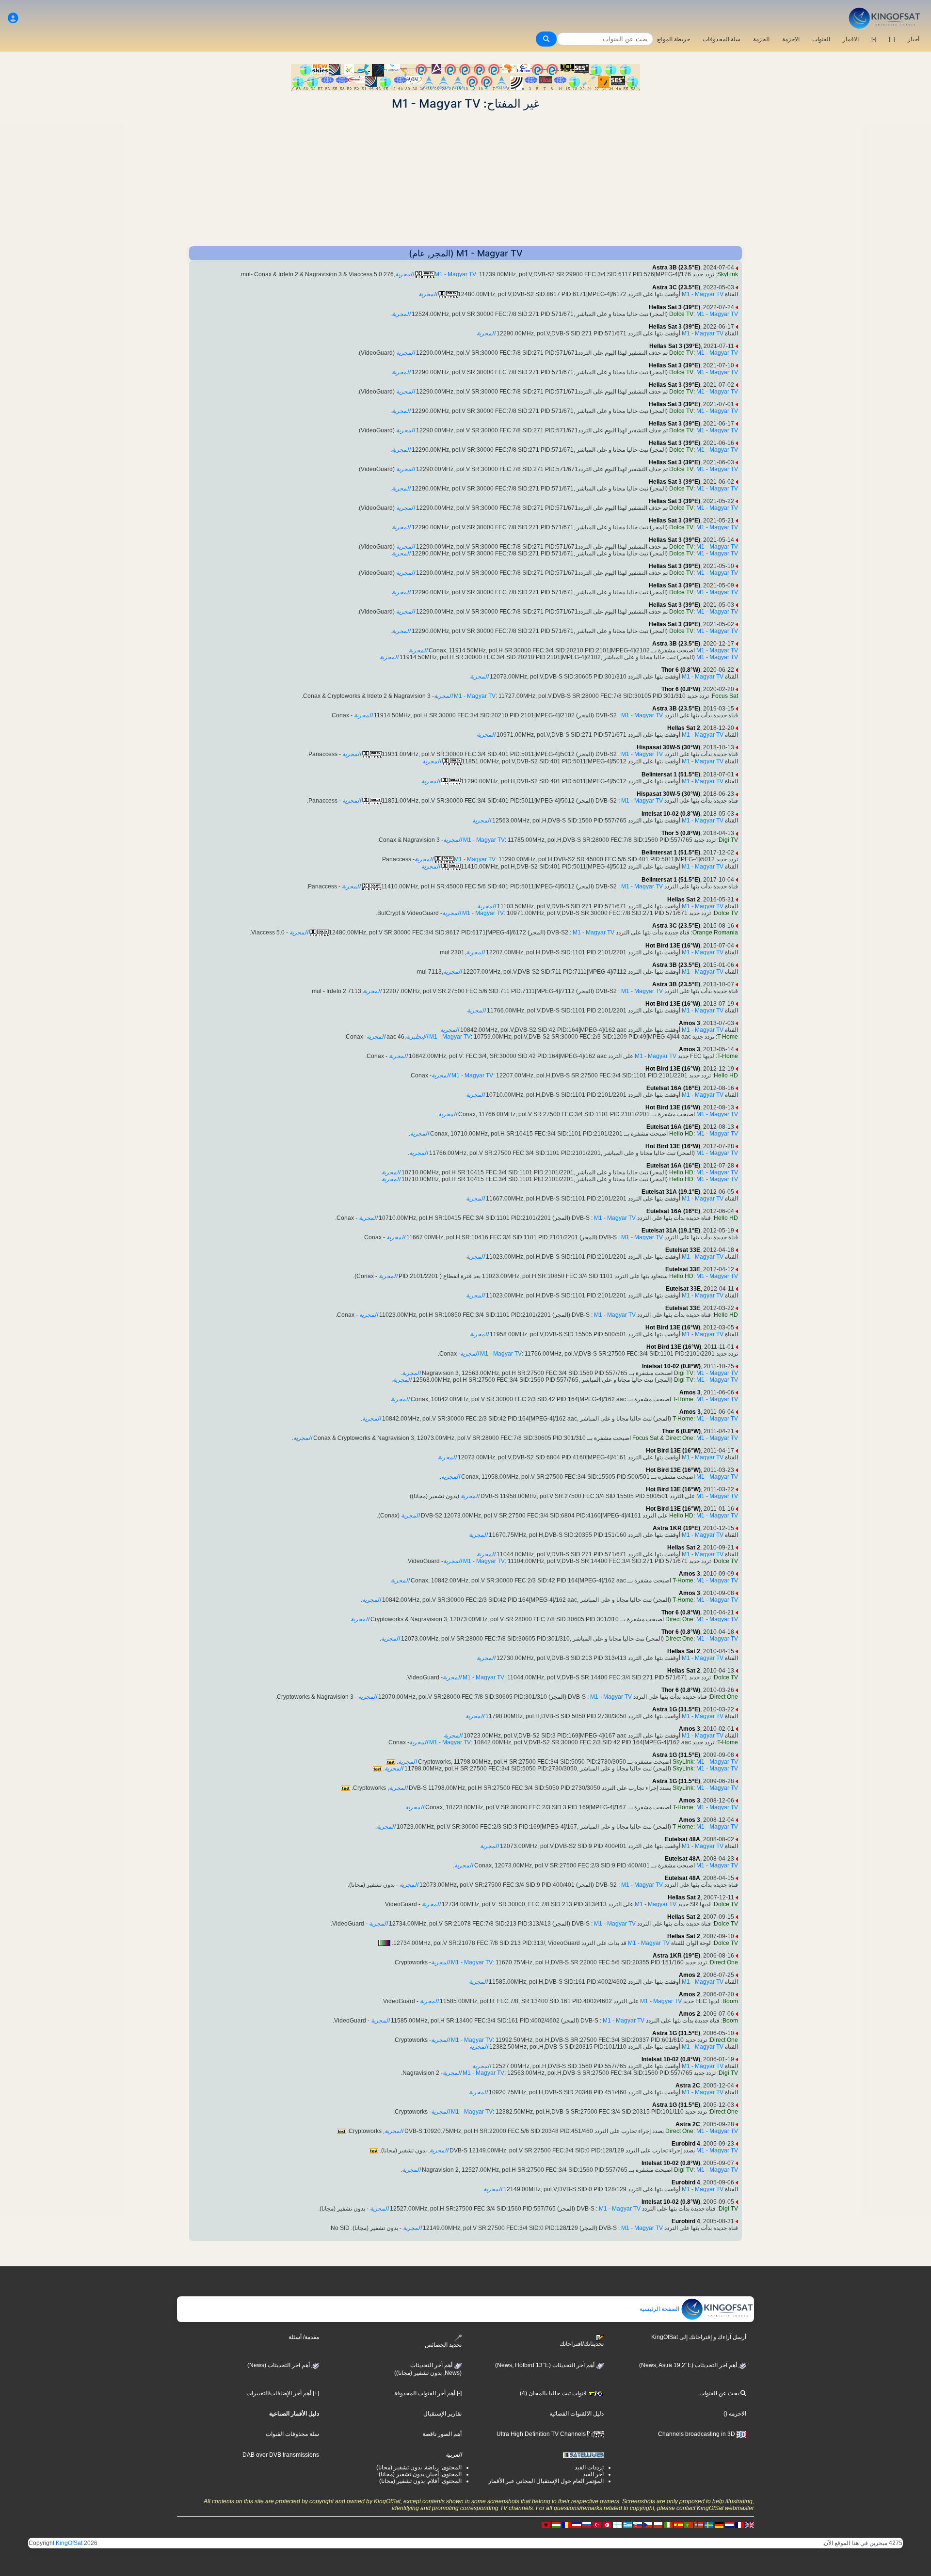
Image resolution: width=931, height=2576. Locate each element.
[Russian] (587, 2525)
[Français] (739, 2525)
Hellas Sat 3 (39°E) (674, 307)
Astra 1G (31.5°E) (676, 1709)
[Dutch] (729, 2525)
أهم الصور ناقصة (442, 2434)
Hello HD (726, 1075)
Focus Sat (725, 696)
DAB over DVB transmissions (281, 2455)
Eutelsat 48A (682, 1839)
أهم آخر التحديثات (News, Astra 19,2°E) (689, 2365)
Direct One (679, 1438)
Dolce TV (681, 314)
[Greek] (627, 2525)
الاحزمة (791, 39)
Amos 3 (690, 1023)
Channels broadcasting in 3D (697, 2434)
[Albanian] (546, 2525)
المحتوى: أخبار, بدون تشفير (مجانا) (420, 2474)
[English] (750, 2525)
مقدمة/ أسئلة (304, 2337)
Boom (730, 2001)
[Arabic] (607, 2525)
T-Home (728, 1037)
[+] (892, 39)
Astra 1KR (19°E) (676, 1528)
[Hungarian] (556, 2525)
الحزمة (761, 39)
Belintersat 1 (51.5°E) (671, 774)
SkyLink (728, 274)
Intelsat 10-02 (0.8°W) (671, 814)
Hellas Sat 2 (684, 728)
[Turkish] (597, 2525)
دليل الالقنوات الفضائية (577, 2414)
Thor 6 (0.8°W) (681, 670)
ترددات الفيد (589, 2467)
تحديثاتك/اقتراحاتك (582, 2344)
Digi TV (728, 840)
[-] (874, 39)
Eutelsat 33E (683, 1250)
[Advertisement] (465, 178)
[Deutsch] (719, 2525)
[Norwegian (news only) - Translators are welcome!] (699, 2525)
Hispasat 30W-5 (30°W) (668, 747)
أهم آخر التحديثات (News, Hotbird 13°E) (546, 2365)
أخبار (914, 39)
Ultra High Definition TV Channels (542, 2434)
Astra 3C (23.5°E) (676, 287)
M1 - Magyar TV (455, 274)
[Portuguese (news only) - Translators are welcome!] (689, 2525)
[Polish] (658, 2525)
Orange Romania (715, 932)
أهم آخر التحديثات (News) (279, 2365)
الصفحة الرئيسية (660, 2309)
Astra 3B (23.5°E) (676, 268)
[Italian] (668, 2525)
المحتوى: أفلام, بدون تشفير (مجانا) (420, 2481)
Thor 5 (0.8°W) (681, 833)
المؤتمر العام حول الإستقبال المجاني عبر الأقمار (546, 2481)
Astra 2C (688, 2086)
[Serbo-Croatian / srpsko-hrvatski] (577, 2525)
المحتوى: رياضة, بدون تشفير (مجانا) (419, 2467)
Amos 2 (690, 1975)
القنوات (821, 39)
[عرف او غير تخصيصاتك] (13, 18)
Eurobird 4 (686, 2144)
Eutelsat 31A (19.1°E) (671, 1192)
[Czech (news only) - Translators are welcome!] (648, 2525)
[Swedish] (709, 2525)
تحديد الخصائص (443, 2345)
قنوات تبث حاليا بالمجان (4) (554, 2393)
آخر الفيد (593, 2474)
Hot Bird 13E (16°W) (673, 946)
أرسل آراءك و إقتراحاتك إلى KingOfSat (699, 2337)
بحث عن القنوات (720, 2393)
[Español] (678, 2525)
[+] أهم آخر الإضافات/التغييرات (283, 2393)
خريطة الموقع (674, 39)
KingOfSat (69, 2543)
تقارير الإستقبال (442, 2414)
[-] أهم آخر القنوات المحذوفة (428, 2393)
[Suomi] (617, 2525)
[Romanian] (566, 2525)
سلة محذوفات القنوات (292, 2434)
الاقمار (851, 39)
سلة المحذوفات (722, 39)
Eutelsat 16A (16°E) (673, 1088)
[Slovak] (638, 2525)
